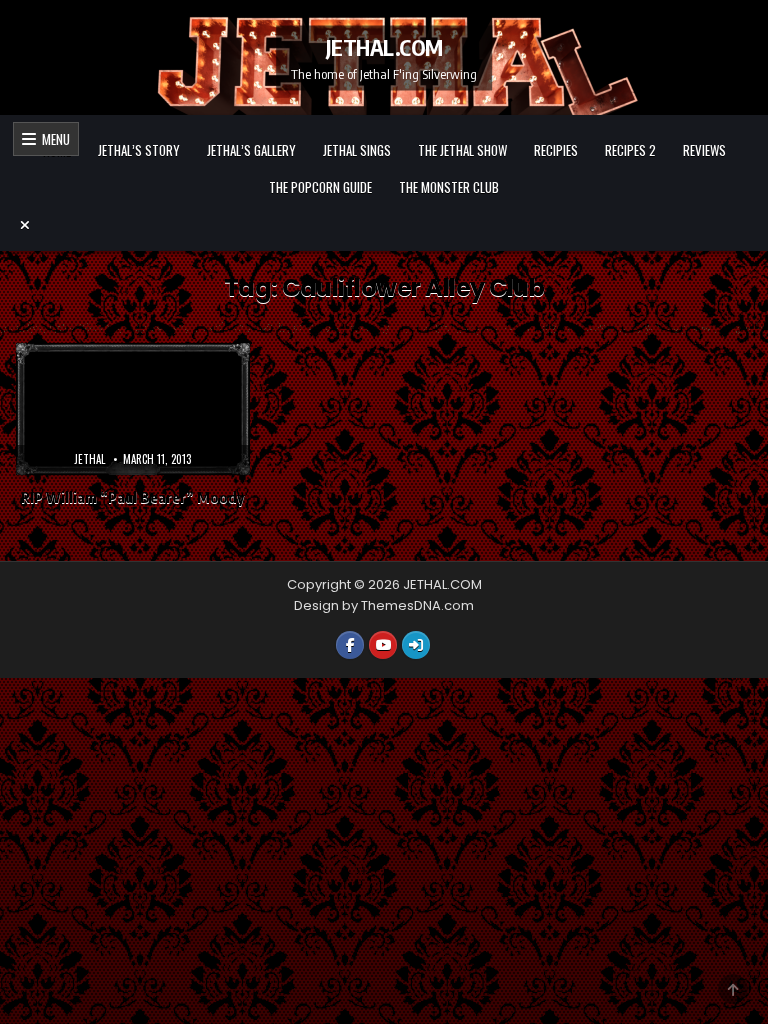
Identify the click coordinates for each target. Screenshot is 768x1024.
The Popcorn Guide (320, 187)
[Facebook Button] (350, 645)
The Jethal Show (462, 150)
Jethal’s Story (139, 150)
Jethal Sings (357, 150)
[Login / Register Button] (416, 645)
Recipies (556, 150)
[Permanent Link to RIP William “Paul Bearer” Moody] (133, 409)
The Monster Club (449, 187)
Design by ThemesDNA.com (384, 605)
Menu (53, 139)
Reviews (704, 150)
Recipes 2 (630, 150)
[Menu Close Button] (384, 225)
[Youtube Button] (383, 645)
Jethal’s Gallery (251, 150)
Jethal (89, 459)
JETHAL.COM (384, 46)
